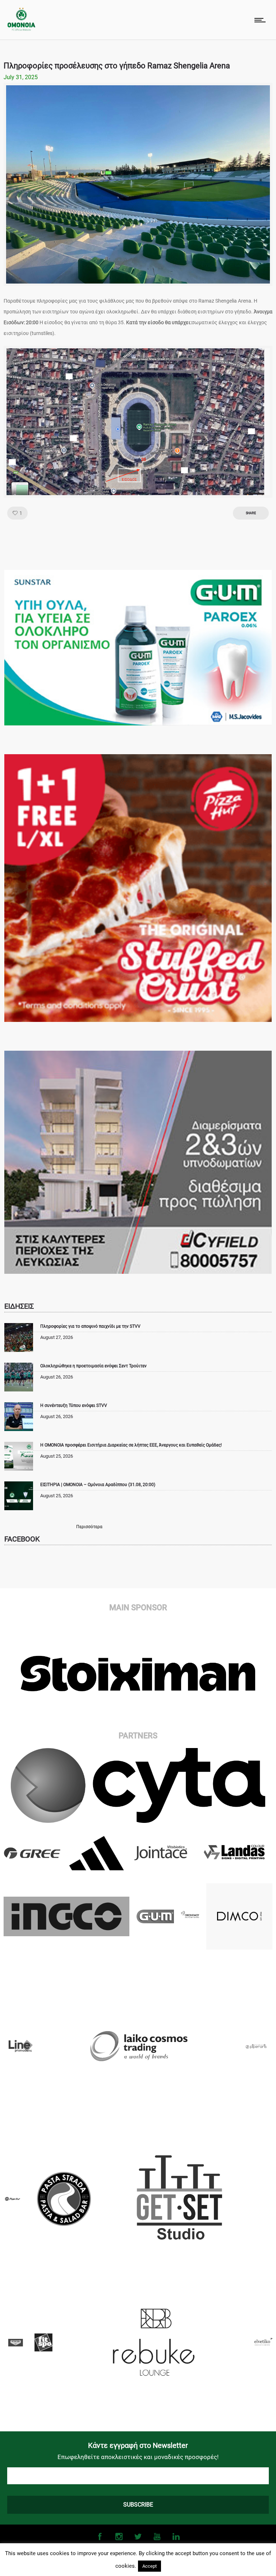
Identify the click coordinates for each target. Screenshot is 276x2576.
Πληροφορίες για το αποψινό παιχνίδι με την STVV (90, 1326)
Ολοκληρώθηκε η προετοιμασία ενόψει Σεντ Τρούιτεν (93, 1366)
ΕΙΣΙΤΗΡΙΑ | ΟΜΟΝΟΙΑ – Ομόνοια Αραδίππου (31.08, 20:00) (98, 1485)
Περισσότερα (89, 1527)
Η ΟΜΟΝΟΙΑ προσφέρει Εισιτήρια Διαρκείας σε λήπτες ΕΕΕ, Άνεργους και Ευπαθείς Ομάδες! (131, 1445)
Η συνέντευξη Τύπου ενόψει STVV (74, 1405)
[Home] (21, 29)
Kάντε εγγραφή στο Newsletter (138, 2445)
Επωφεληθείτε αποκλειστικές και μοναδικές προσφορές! (138, 2457)
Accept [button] (149, 2566)
